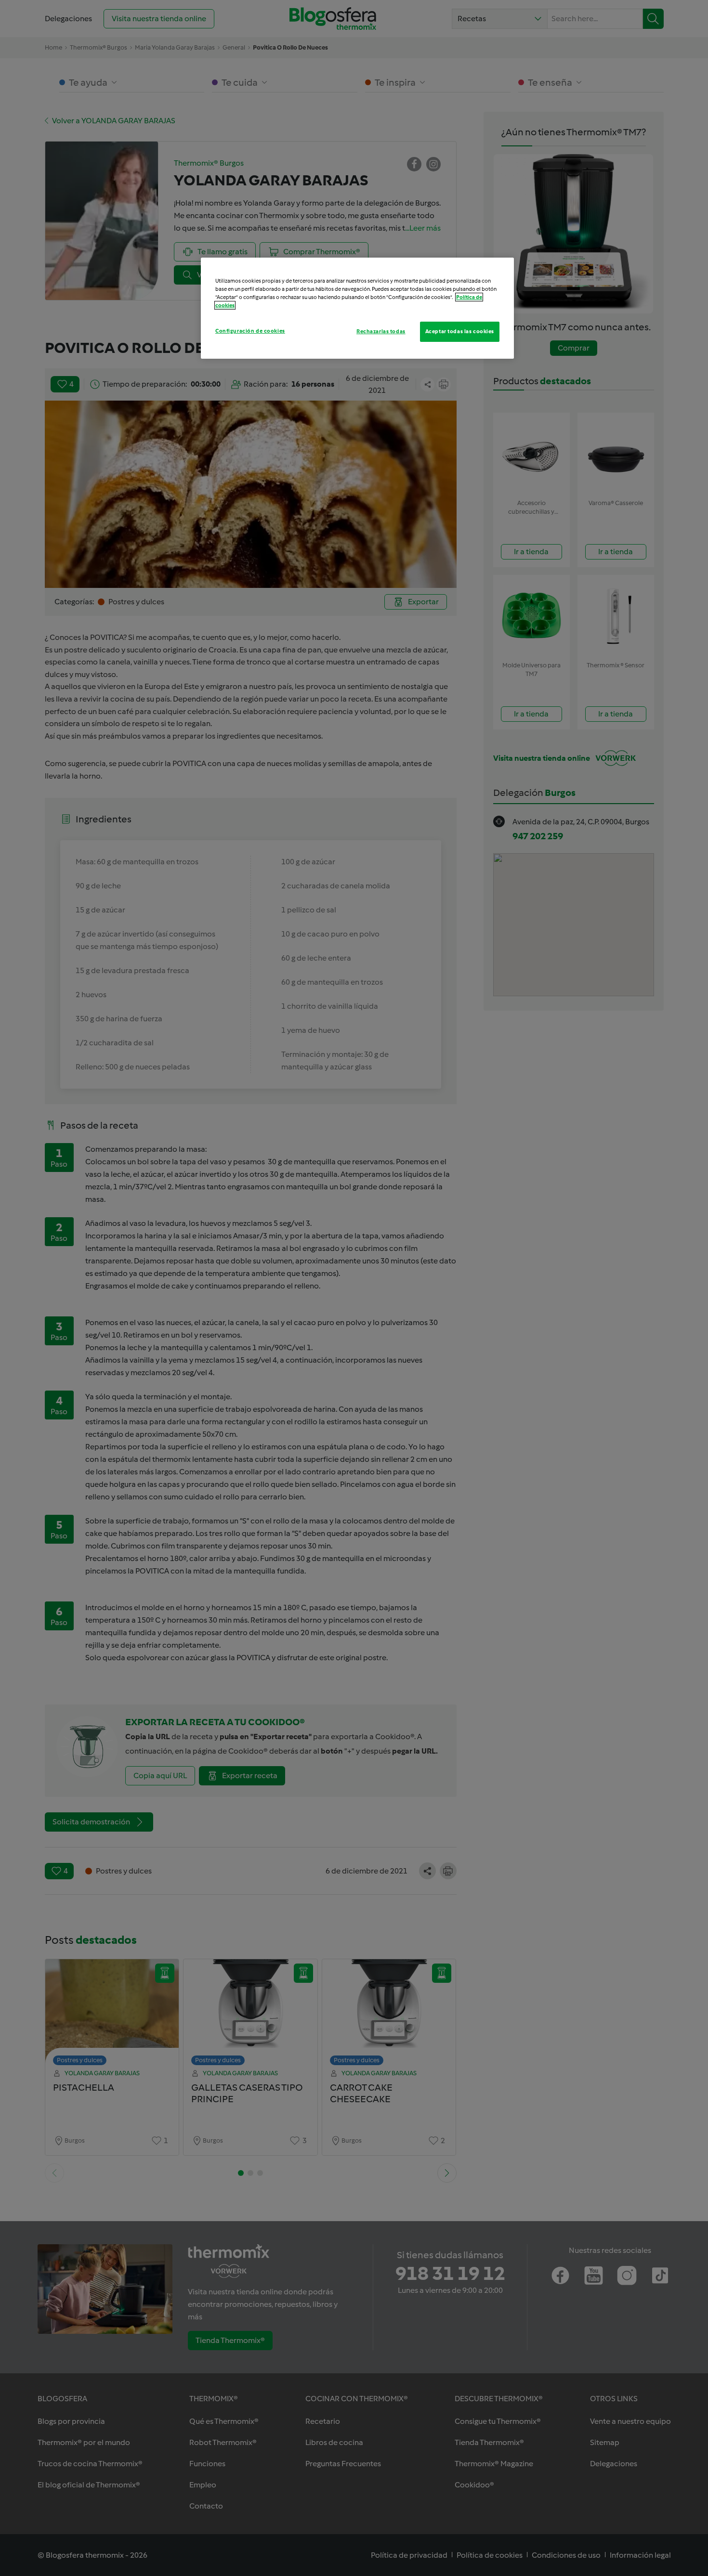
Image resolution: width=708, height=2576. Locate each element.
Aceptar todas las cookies (460, 331)
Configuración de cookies (250, 331)
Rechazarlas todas (381, 331)
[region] (357, 308)
